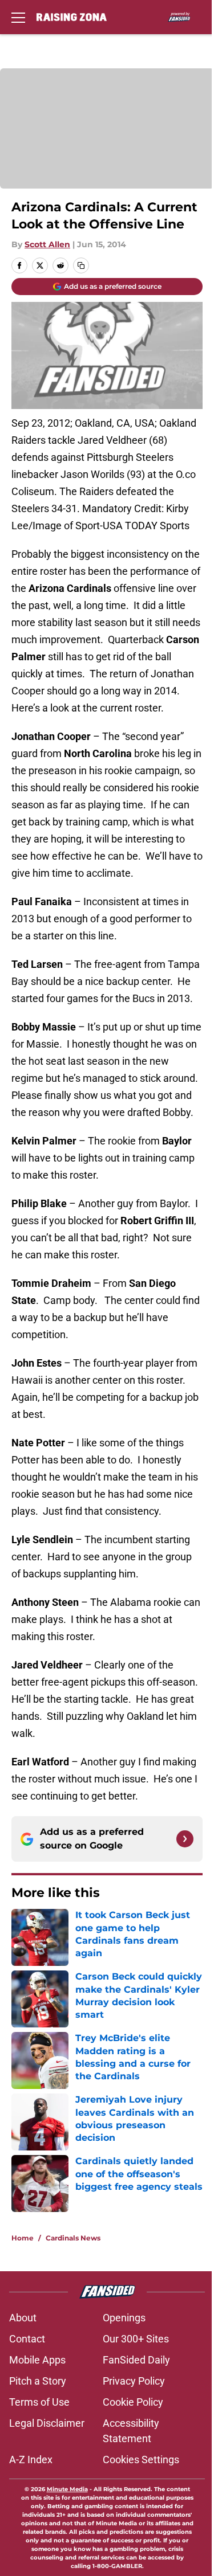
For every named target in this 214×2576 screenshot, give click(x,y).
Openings (124, 2318)
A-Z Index (31, 2460)
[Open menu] (18, 17)
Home (23, 2238)
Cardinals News (73, 2238)
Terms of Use (39, 2402)
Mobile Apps (37, 2360)
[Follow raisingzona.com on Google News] (185, 1839)
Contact (27, 2339)
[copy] (81, 265)
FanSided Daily (136, 2360)
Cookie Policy (133, 2402)
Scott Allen (47, 244)
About (23, 2318)
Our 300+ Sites (136, 2339)
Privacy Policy (134, 2381)
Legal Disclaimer (47, 2423)
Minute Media (67, 2489)
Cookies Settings (141, 2460)
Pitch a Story (38, 2381)
